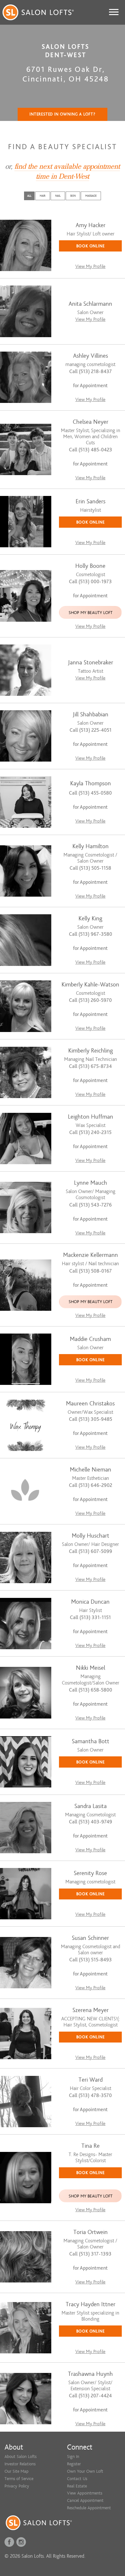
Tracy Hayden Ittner (91, 2304)
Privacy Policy (17, 2486)
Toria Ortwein (91, 2232)
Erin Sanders (91, 502)
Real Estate (77, 2486)
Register (74, 2464)
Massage (91, 196)
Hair (43, 196)
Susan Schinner (90, 1938)
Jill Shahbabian (91, 715)
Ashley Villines (91, 356)
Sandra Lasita (91, 1806)
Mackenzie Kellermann (91, 1255)
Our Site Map (17, 2471)
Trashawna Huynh (90, 2374)
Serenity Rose (90, 1873)
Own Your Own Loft (85, 2471)
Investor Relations (20, 2464)
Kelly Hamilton (91, 846)
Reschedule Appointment (89, 2508)
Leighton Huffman (91, 1117)
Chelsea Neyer (91, 422)
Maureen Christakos (90, 1404)
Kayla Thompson (91, 784)
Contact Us (77, 2479)
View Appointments (85, 2493)
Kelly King (90, 919)
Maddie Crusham (90, 1339)
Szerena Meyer (91, 2010)
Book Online (91, 246)
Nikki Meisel (91, 1668)
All (29, 196)
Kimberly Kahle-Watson (90, 985)
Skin (73, 196)
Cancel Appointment (85, 2500)
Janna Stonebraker (91, 663)
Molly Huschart (91, 1536)
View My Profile (90, 266)
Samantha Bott (91, 1741)
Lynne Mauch (91, 1183)
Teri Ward (91, 2080)
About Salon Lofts (21, 2457)
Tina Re (91, 2146)
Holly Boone (90, 566)
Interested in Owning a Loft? (63, 114)
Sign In (73, 2457)
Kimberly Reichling (91, 1051)
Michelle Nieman (91, 1470)
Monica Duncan (90, 1602)
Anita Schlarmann (90, 304)
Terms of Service (19, 2479)
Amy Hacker (91, 225)
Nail (58, 196)
